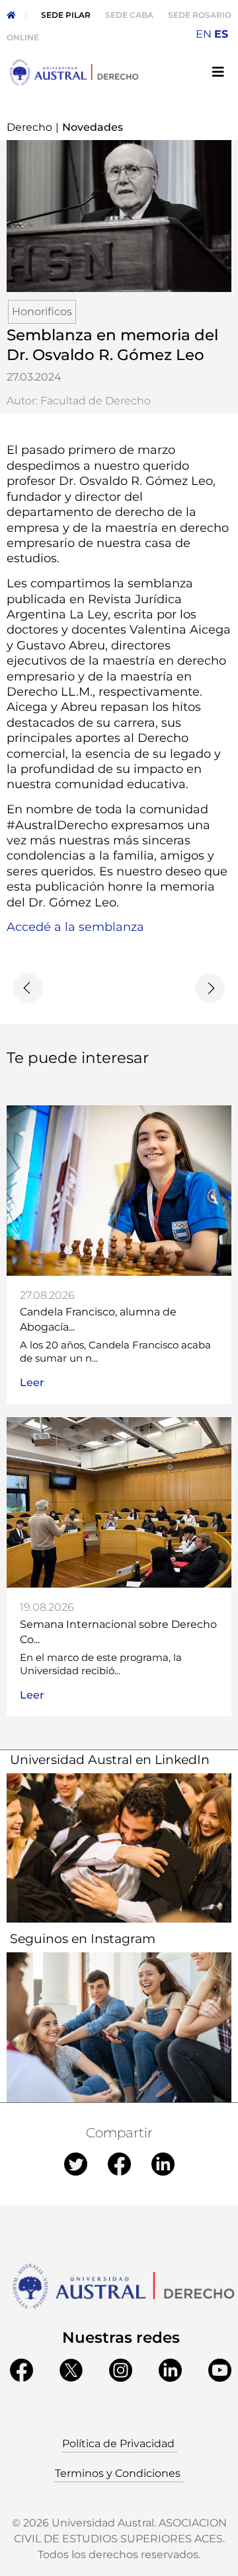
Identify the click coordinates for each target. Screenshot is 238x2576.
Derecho (29, 127)
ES (221, 34)
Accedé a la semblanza (75, 927)
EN (204, 34)
